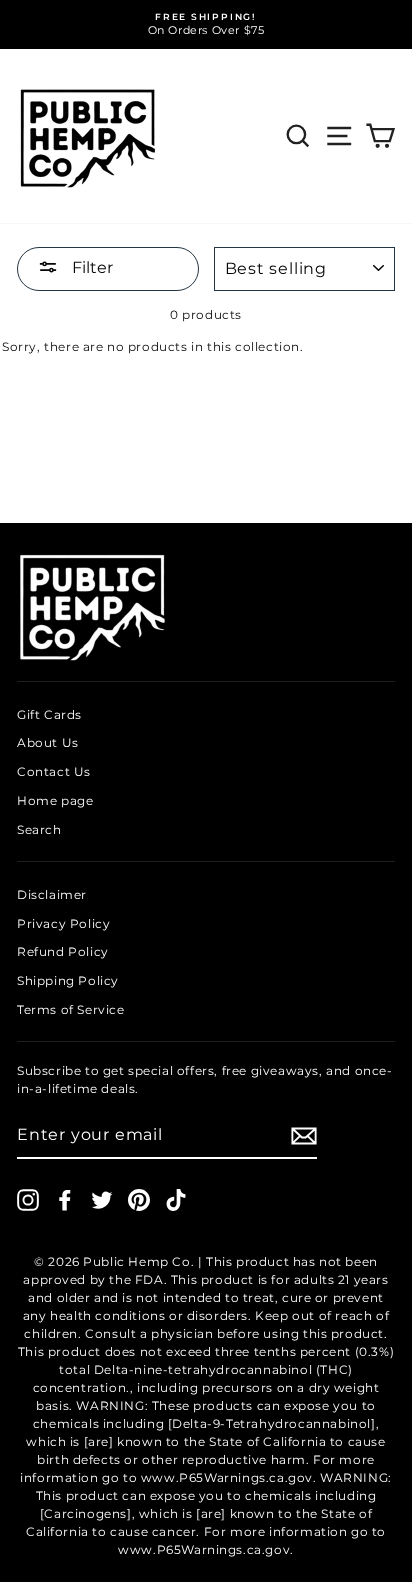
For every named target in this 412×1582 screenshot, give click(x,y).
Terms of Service (71, 1009)
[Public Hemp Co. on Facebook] (65, 1200)
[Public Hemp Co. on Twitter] (102, 1200)
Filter (90, 267)
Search (39, 829)
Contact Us (54, 771)
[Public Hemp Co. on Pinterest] (139, 1200)
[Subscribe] (304, 1136)
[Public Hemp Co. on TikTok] (176, 1200)
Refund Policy (63, 951)
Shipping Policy (68, 980)
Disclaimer (52, 894)
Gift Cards (49, 714)
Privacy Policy (63, 923)
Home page (55, 800)
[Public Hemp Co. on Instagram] (28, 1200)
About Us (48, 742)
